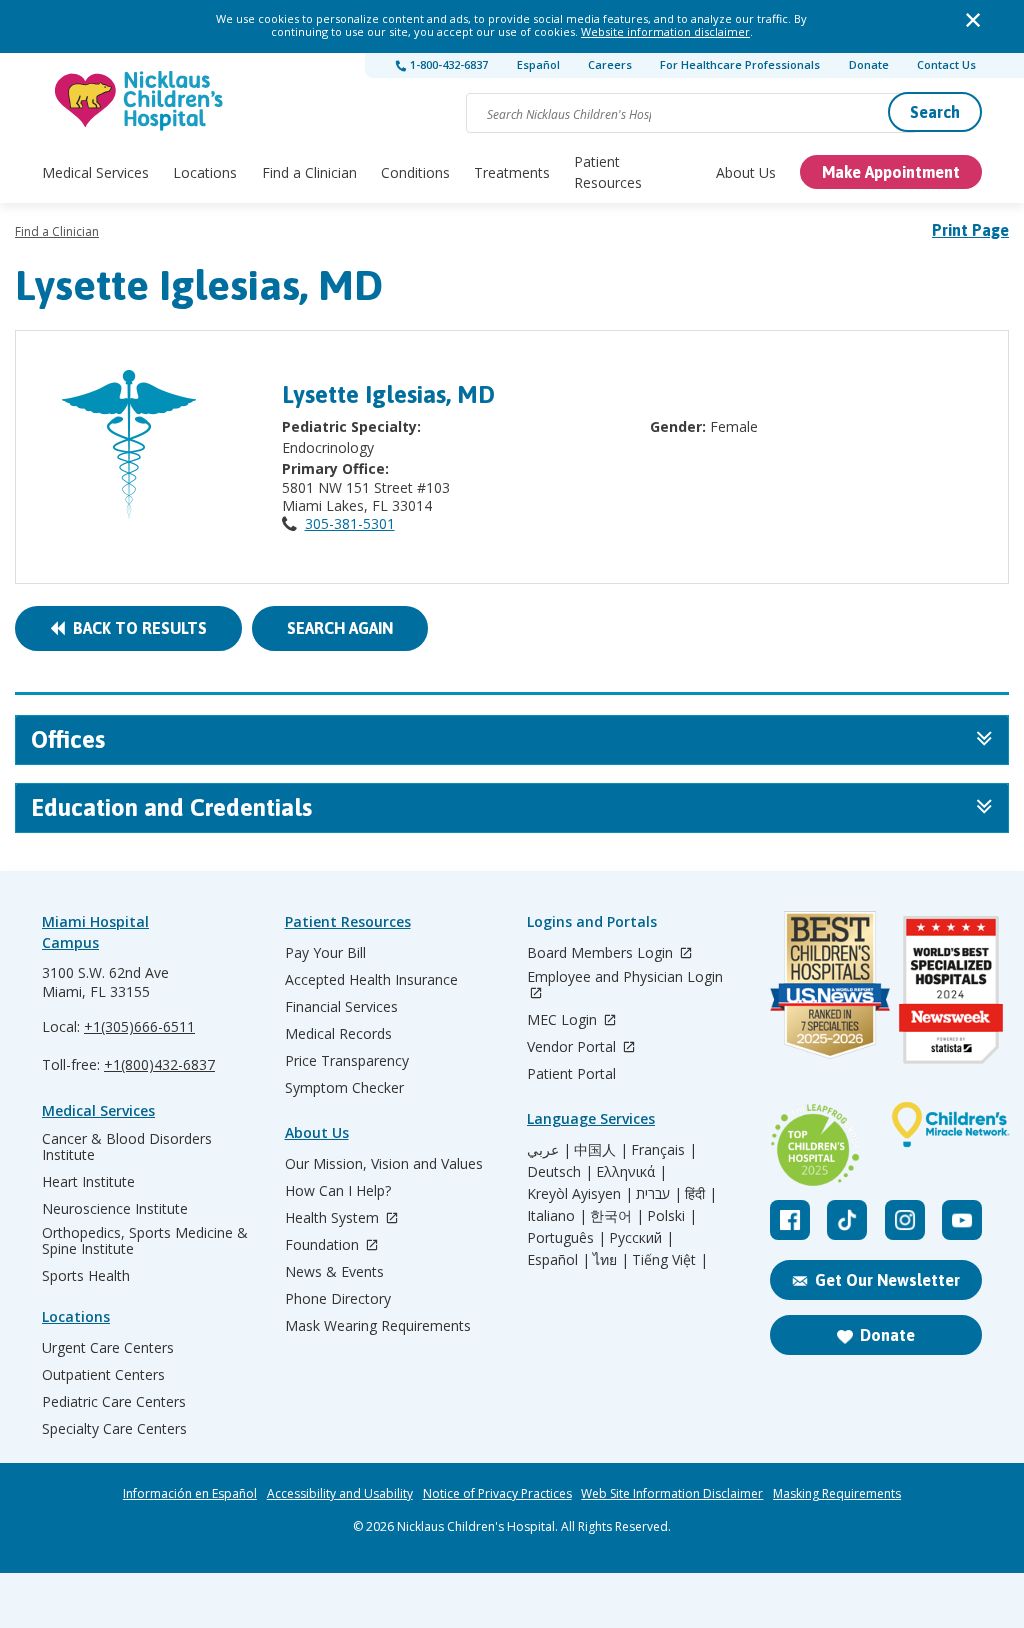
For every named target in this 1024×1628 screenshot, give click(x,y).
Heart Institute (88, 1182)
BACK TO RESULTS (136, 628)
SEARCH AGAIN (340, 628)
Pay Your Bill (325, 953)
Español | (558, 1260)
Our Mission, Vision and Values (384, 1164)
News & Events (334, 1272)
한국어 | (617, 1216)
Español (538, 64)
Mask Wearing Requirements (378, 1326)
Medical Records (338, 1034)
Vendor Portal (573, 1047)
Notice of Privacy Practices (497, 1494)
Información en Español (190, 1494)
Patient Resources (608, 172)
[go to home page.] (140, 100)
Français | (664, 1150)
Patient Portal (571, 1074)
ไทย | (611, 1260)
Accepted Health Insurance (371, 980)
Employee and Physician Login (625, 977)
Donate (869, 64)
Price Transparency (347, 1061)
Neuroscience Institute (115, 1209)
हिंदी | (701, 1194)
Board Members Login (602, 953)
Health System (334, 1218)
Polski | (672, 1216)
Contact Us (946, 64)
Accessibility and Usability (340, 1494)
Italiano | (557, 1216)
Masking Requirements (837, 1494)
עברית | (659, 1194)
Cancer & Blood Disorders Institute (127, 1147)
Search (935, 112)
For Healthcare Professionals (740, 64)
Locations (205, 172)
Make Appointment (891, 172)
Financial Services (341, 1007)
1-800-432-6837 (447, 64)
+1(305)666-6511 (139, 1026)
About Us (746, 172)
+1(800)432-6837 (159, 1064)
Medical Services (95, 172)
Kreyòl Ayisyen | (580, 1194)
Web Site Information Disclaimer (672, 1494)
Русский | (641, 1238)
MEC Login (564, 1020)
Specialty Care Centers (114, 1429)
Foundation (324, 1245)
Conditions (415, 172)
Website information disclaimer (665, 31)
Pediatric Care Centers (114, 1402)
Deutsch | (560, 1172)
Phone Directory (338, 1299)
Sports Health (86, 1276)
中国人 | (601, 1150)
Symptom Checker (344, 1088)
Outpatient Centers (103, 1375)
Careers (610, 64)
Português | (566, 1238)
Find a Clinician (309, 172)
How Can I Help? (338, 1191)
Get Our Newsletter (887, 1280)
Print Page (970, 230)
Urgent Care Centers (108, 1348)
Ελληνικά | (631, 1172)
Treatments (512, 172)
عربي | (549, 1150)
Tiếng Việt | (670, 1260)
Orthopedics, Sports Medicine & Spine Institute (145, 1241)
